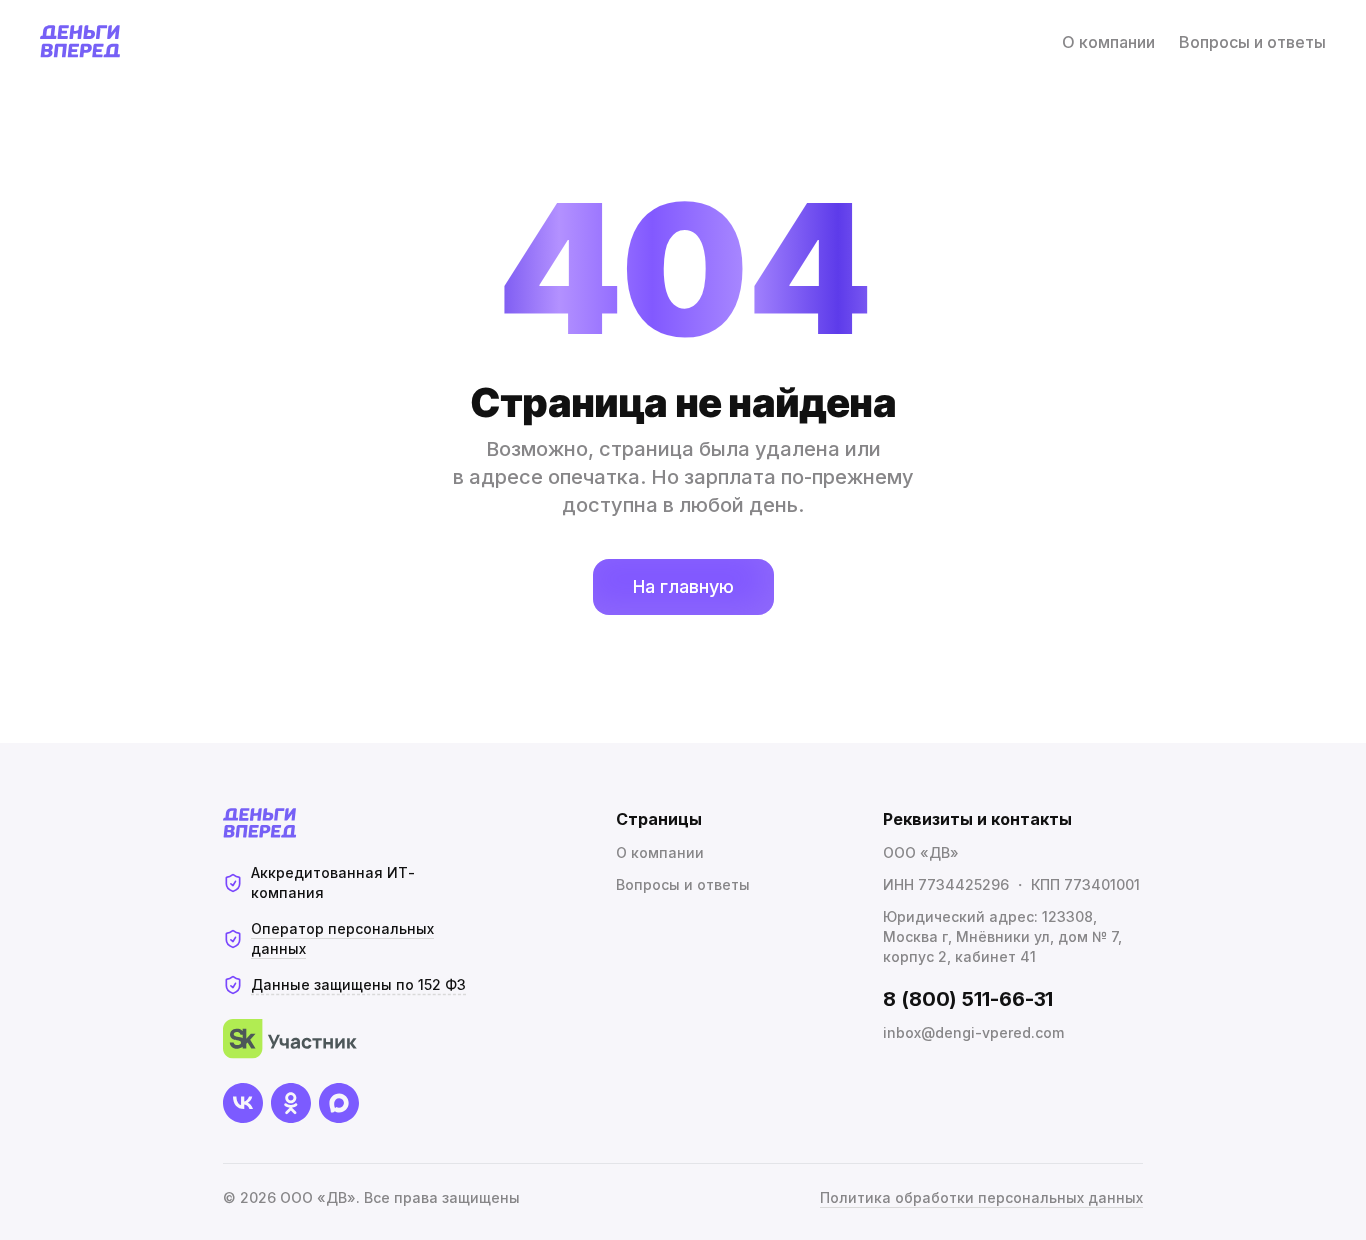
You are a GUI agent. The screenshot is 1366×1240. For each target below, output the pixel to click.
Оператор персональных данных (342, 938)
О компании (1108, 42)
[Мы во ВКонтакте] (243, 1103)
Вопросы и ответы (1252, 42)
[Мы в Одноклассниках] (291, 1103)
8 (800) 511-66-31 (968, 999)
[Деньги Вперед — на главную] (80, 41)
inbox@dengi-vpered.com (973, 1032)
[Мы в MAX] (339, 1103)
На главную (683, 586)
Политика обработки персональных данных (981, 1197)
